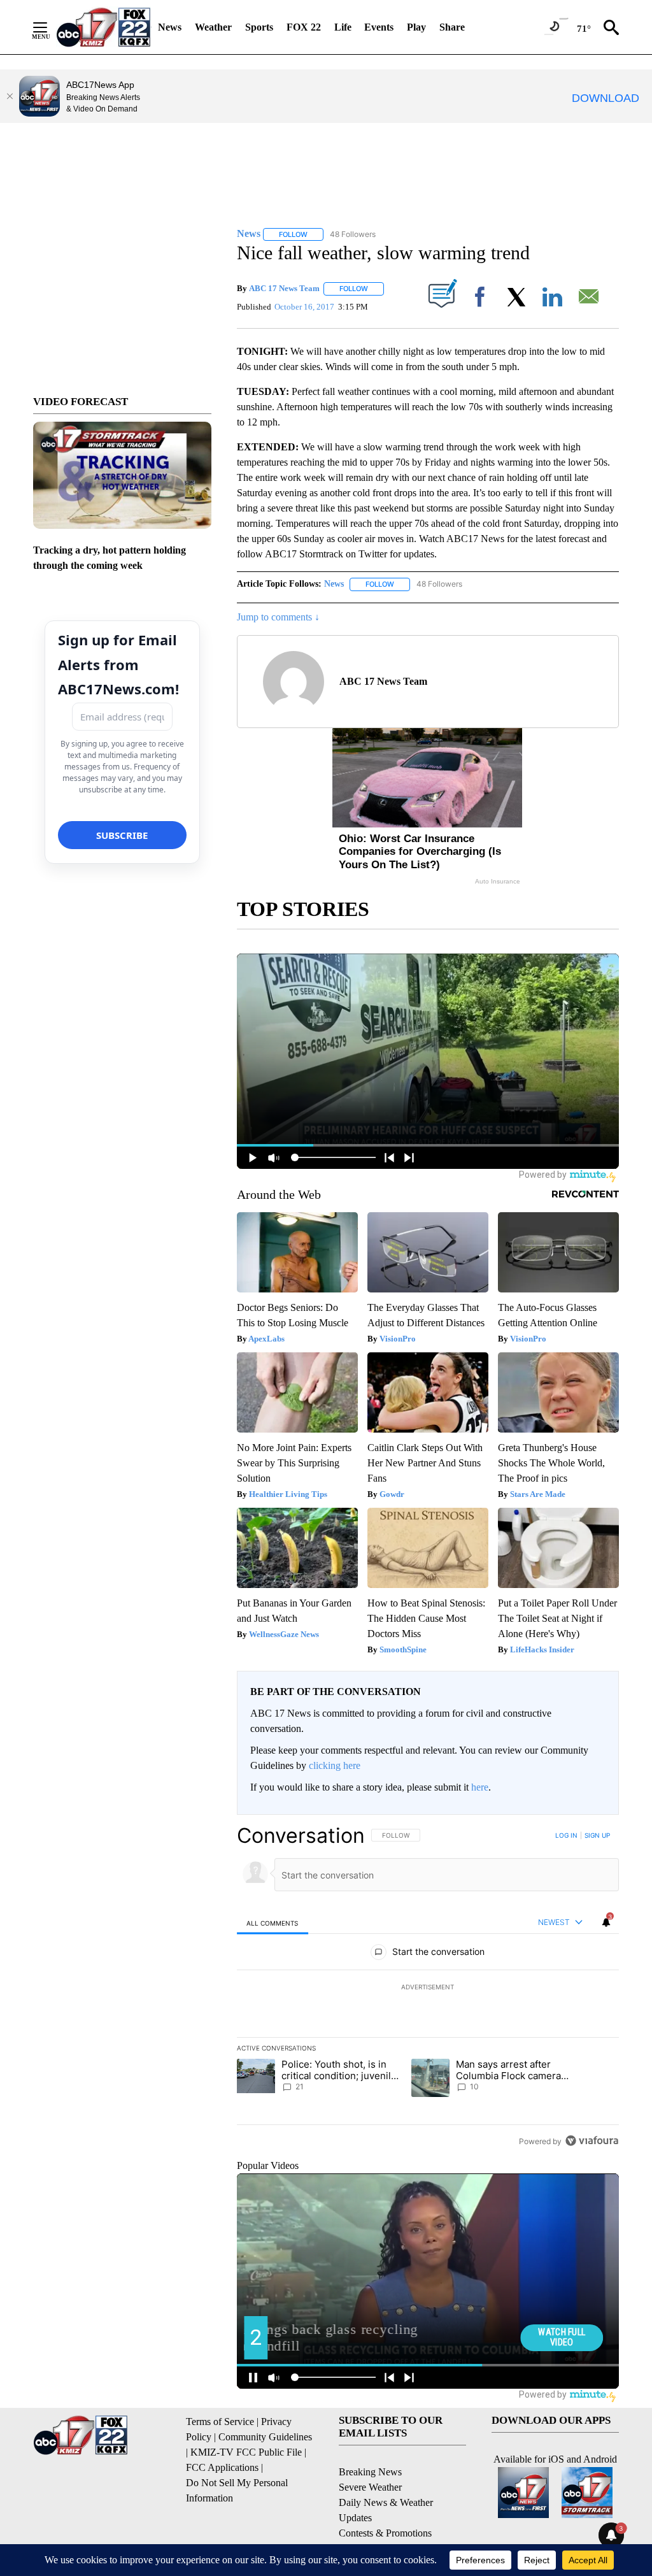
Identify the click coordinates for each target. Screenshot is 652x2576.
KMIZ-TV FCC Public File (246, 2452)
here (480, 1787)
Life (343, 27)
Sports (259, 27)
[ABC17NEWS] (103, 27)
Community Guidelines (265, 2437)
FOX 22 (304, 27)
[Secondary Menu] (50, 27)
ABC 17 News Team (284, 288)
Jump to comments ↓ (278, 617)
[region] (428, 1988)
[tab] (273, 1923)
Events (379, 27)
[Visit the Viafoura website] (592, 2141)
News (170, 27)
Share (452, 27)
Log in (566, 1835)
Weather (213, 27)
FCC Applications (222, 2467)
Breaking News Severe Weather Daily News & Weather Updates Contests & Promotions (386, 2502)
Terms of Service (220, 2422)
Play (416, 27)
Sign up (597, 1835)
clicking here (335, 1765)
